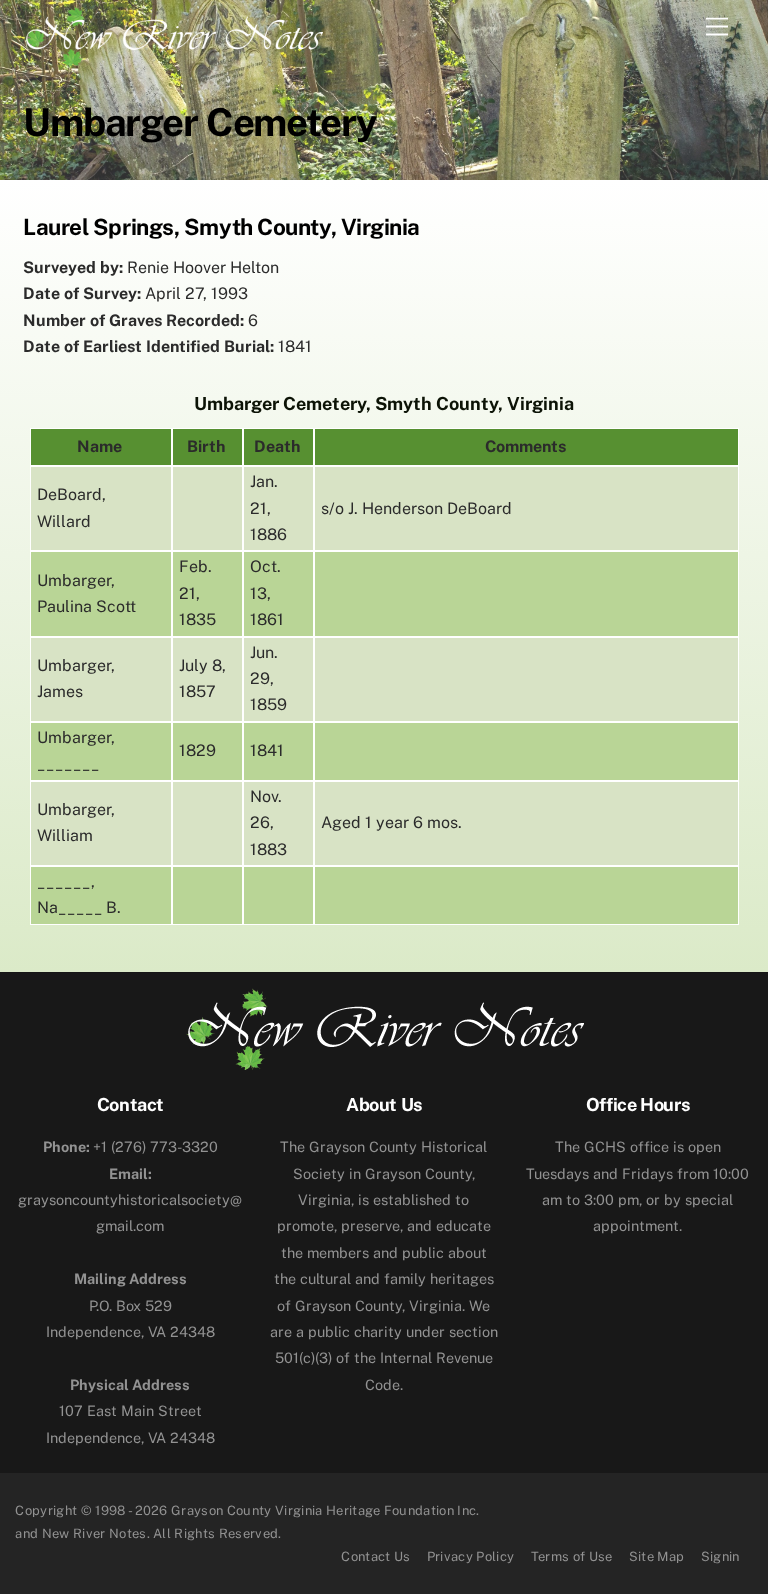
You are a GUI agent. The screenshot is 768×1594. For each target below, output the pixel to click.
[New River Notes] (173, 33)
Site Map (657, 1556)
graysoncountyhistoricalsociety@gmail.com (130, 1200)
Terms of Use (572, 1556)
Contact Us (375, 1556)
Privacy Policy (471, 1556)
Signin (720, 1556)
